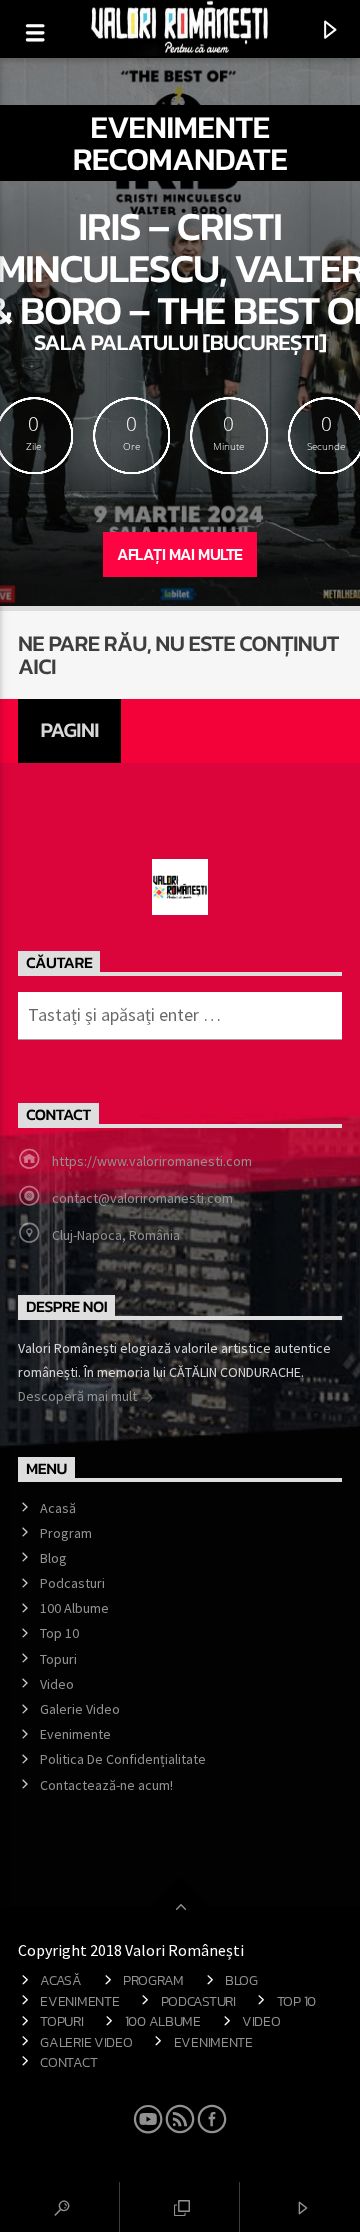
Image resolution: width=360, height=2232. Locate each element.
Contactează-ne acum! (106, 1785)
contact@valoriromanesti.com (142, 1198)
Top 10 (59, 1633)
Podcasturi (72, 1583)
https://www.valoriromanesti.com (152, 1161)
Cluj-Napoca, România (116, 1235)
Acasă (58, 1508)
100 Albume (74, 1608)
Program (66, 1533)
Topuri (58, 1659)
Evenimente (75, 1734)
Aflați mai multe (179, 554)
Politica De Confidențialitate (123, 1759)
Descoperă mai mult (79, 1396)
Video (57, 1684)
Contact (68, 2062)
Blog (53, 1558)
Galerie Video (80, 1709)
